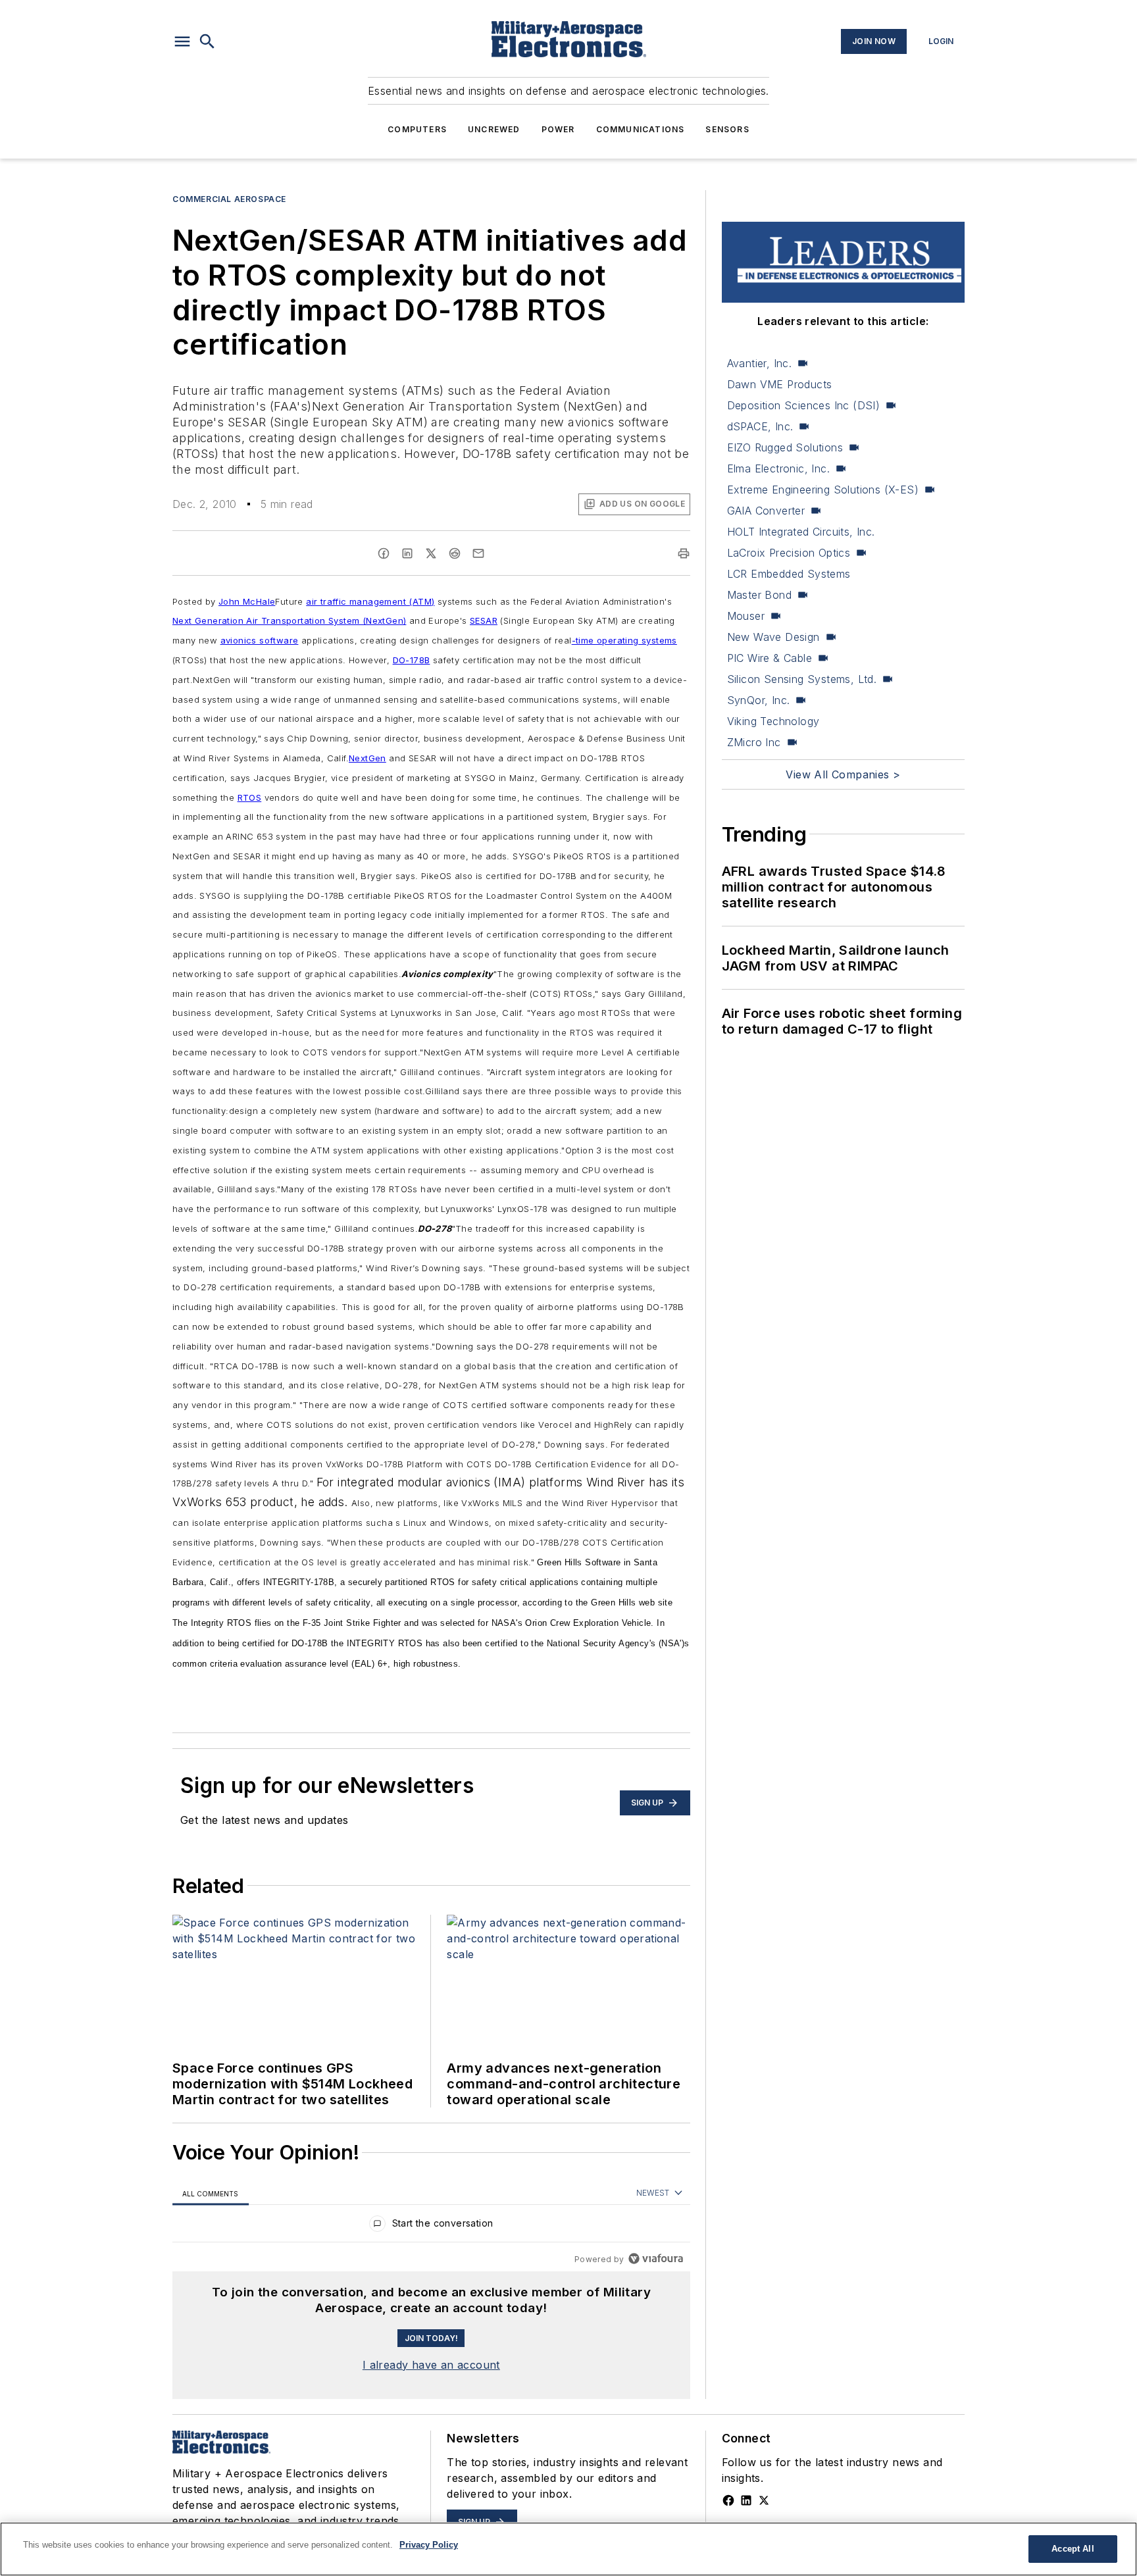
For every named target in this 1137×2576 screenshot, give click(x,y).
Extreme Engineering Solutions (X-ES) (823, 490)
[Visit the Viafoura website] (656, 2259)
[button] (182, 41)
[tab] (211, 2193)
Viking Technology (773, 721)
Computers (417, 129)
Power (558, 129)
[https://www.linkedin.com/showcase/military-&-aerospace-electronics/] (746, 2500)
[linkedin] (407, 553)
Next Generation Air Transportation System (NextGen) (289, 620)
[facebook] (384, 553)
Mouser (746, 616)
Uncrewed (494, 129)
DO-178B (412, 660)
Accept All (1073, 2549)
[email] (478, 553)
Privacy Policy (429, 2545)
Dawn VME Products (780, 384)
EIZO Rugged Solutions (785, 447)
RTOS (250, 797)
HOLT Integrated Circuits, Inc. (801, 532)
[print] (684, 553)
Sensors (727, 129)
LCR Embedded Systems (789, 574)
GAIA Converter (766, 511)
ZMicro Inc (754, 742)
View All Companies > (843, 774)
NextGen (367, 758)
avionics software (260, 640)
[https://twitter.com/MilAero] (764, 2500)
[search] (207, 41)
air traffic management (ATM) (370, 601)
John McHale (247, 601)
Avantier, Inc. (760, 363)
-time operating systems (624, 640)
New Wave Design (773, 637)
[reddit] (455, 553)
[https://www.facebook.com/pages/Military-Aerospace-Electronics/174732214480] (728, 2500)
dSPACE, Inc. (760, 426)
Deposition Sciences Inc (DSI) (804, 405)
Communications (641, 129)
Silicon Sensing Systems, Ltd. (802, 679)
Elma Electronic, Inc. (778, 468)
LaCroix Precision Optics (789, 553)
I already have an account (431, 2365)
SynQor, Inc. (759, 700)
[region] (431, 2226)
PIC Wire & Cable (770, 658)
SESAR (484, 620)
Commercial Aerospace (229, 199)
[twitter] (431, 553)
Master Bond (759, 595)
